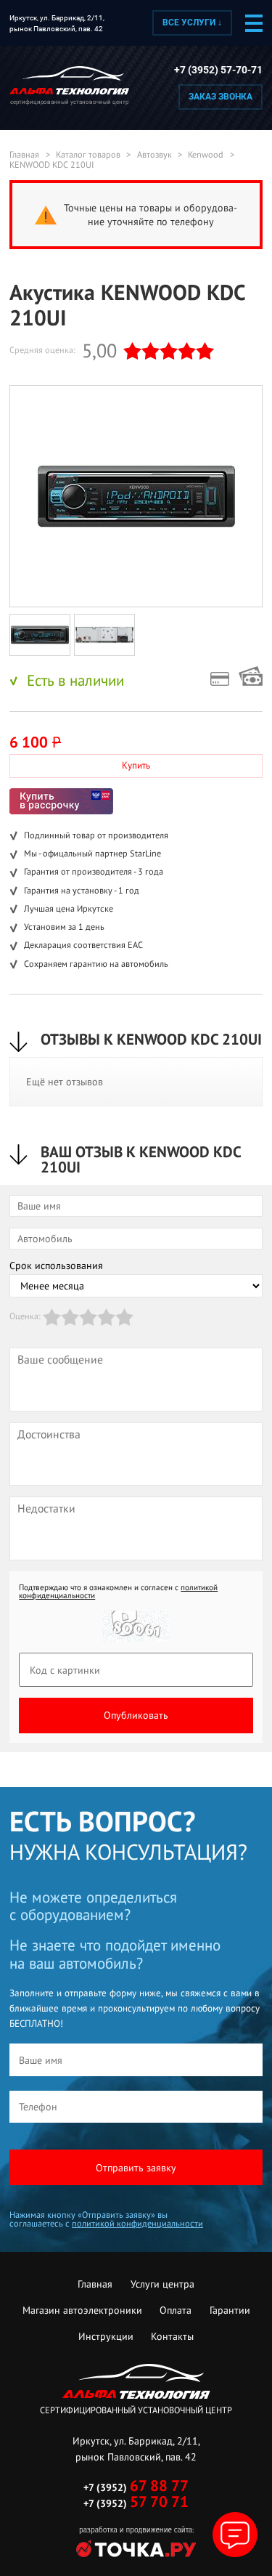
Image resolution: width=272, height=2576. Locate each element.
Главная (24, 155)
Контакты (172, 2336)
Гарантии (230, 2310)
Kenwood (206, 155)
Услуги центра (162, 2284)
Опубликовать (136, 1715)
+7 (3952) (136, 2487)
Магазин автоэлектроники (82, 2310)
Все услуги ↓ (192, 23)
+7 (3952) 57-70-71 (218, 70)
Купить (136, 765)
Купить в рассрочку (61, 801)
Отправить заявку (136, 2168)
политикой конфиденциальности (137, 2223)
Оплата (176, 2310)
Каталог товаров (88, 155)
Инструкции (106, 2336)
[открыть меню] (254, 23)
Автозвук (154, 155)
